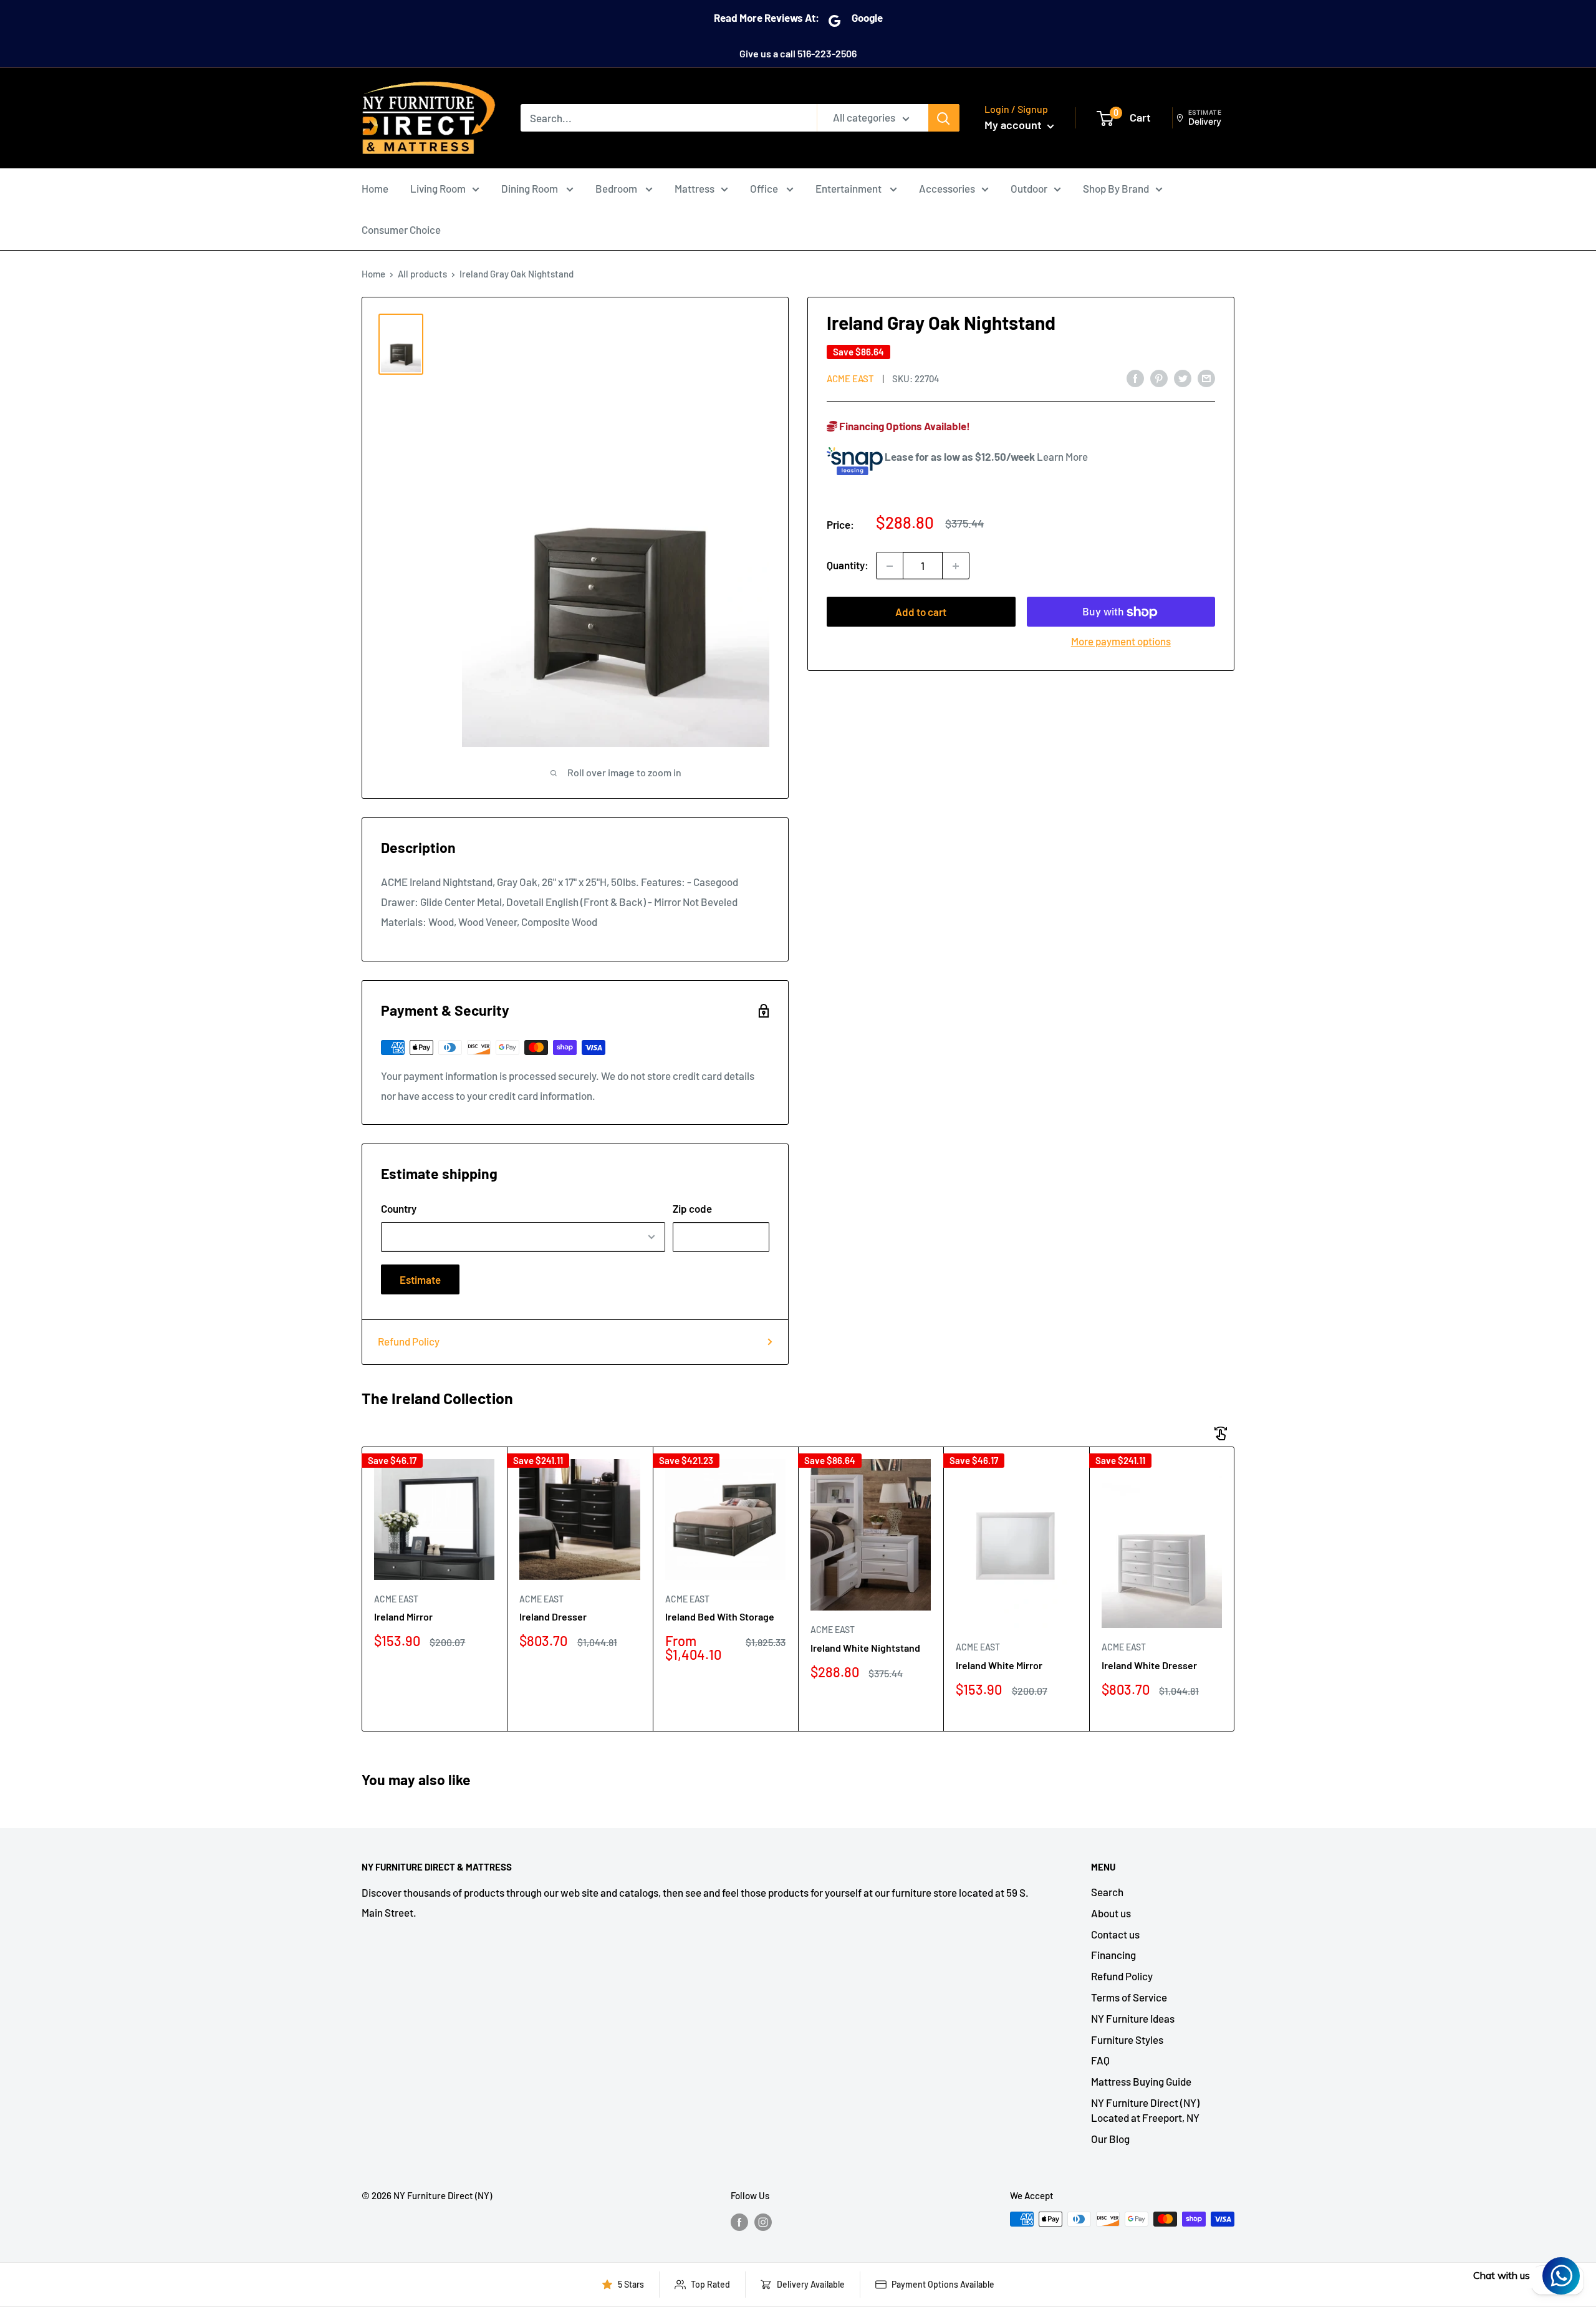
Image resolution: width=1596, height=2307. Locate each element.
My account (1014, 125)
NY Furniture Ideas (1133, 2018)
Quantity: (848, 566)
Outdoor (1029, 188)
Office (765, 188)
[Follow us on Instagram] (763, 2221)
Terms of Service (1129, 1997)
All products (422, 274)
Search (1107, 1892)
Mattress (695, 188)
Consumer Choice (401, 229)
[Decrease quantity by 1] (890, 566)
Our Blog (1110, 2139)
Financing (1113, 1955)
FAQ (1100, 2060)
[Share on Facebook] (1135, 378)
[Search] (944, 118)
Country (399, 1208)
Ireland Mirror (403, 1616)
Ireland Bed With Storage (720, 1616)
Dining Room (531, 188)
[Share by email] (1206, 378)
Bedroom (617, 188)
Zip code (692, 1208)
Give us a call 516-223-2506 (798, 53)
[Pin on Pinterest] (1159, 378)
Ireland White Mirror (999, 1665)
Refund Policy (409, 1341)
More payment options (1121, 642)
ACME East (850, 378)
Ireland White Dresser (1149, 1665)
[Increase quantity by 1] (956, 566)
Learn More (1062, 456)
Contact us (1115, 1934)
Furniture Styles (1127, 2040)
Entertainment (849, 188)
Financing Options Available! (904, 426)
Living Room (438, 188)
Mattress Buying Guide (1141, 2081)
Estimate (420, 1279)
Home (375, 188)
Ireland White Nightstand (865, 1648)
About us (1111, 1913)
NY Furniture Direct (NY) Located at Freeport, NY (1145, 2110)
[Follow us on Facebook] (739, 2221)
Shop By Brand (1116, 188)
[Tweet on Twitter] (1183, 378)
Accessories (947, 188)
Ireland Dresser (553, 1616)
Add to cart (921, 612)
